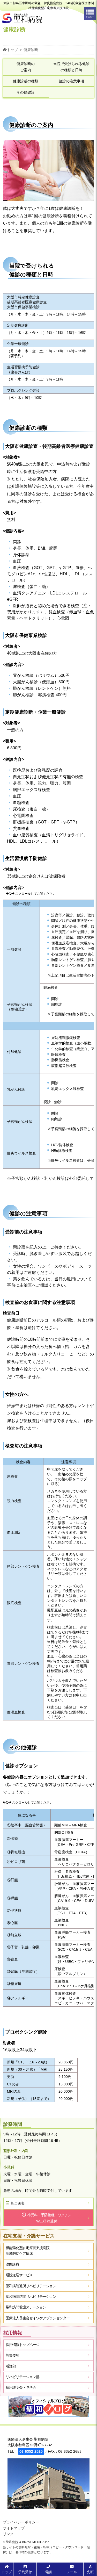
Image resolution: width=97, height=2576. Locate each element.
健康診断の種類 (26, 81)
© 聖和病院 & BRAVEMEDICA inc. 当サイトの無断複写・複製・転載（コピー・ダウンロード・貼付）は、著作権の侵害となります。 (46, 2547)
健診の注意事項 (71, 81)
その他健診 (26, 92)
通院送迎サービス (19, 2275)
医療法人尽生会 (38, 2318)
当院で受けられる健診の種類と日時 (71, 67)
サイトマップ (14, 2528)
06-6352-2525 (31, 2451)
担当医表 (18, 2203)
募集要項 (12, 2355)
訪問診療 (12, 2264)
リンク (8, 2534)
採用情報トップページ (23, 2345)
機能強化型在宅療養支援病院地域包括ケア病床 (28, 2251)
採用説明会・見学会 (21, 2387)
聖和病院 (31, 2286)
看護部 (11, 2366)
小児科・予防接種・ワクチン (49, 2218)
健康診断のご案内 (26, 67)
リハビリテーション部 (23, 2377)
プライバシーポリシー (21, 2522)
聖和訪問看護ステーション (26, 2307)
